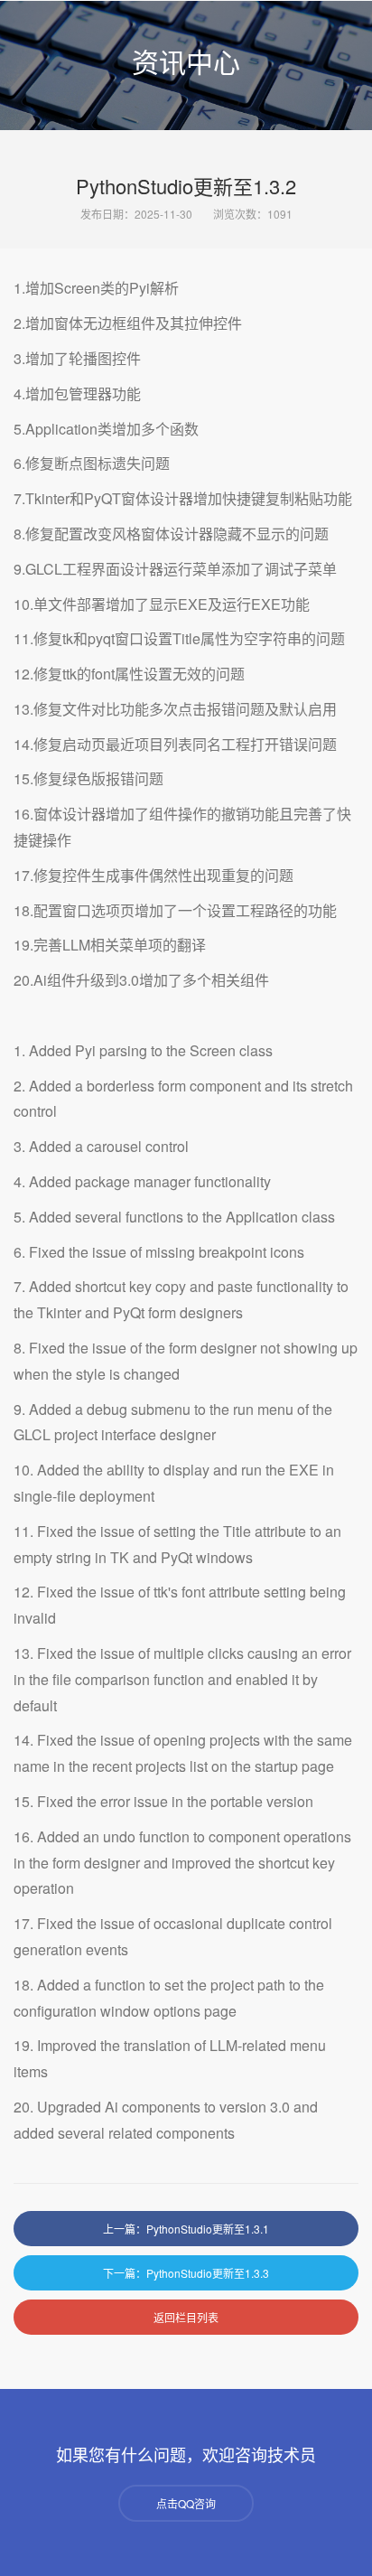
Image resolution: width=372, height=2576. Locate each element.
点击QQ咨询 (186, 2503)
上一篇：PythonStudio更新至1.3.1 (186, 2229)
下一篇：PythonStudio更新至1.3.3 (186, 2273)
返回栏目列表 (186, 2317)
